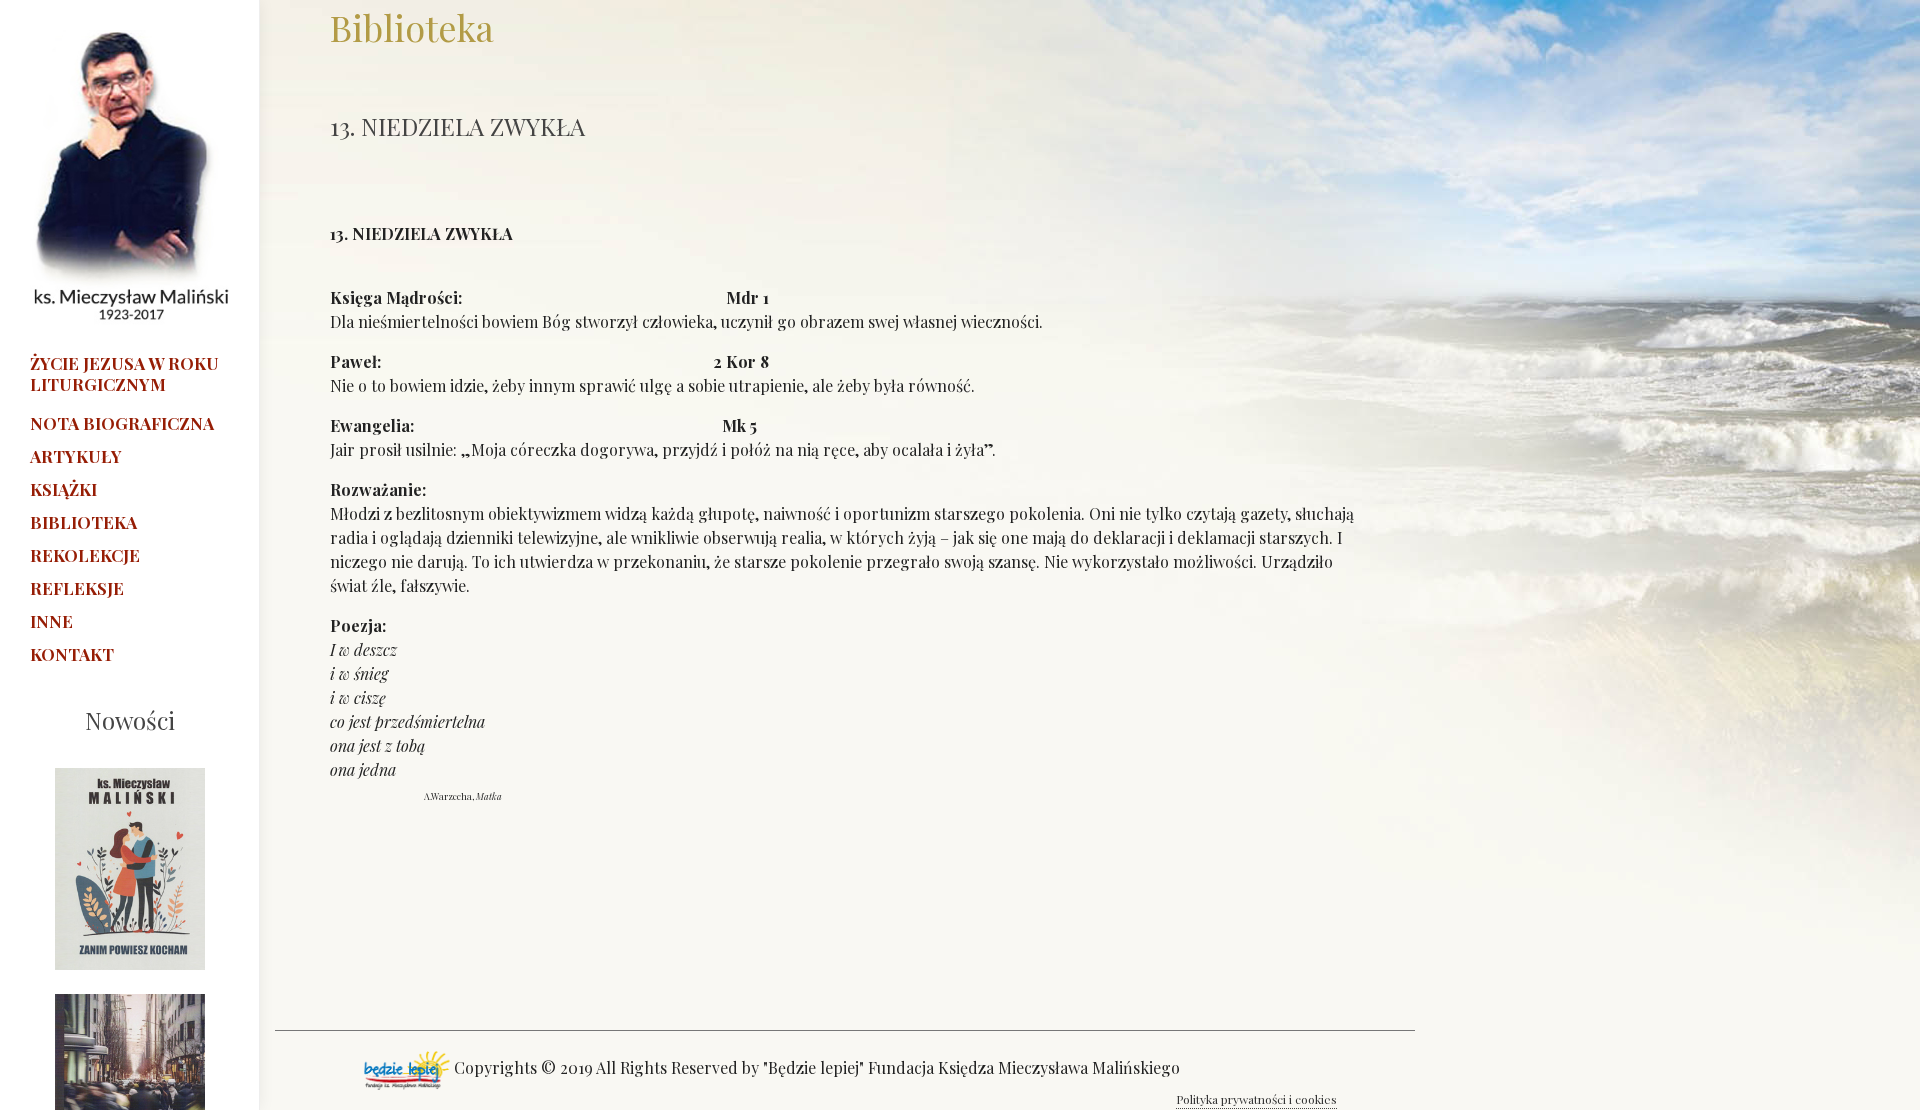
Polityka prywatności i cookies (1256, 1099)
